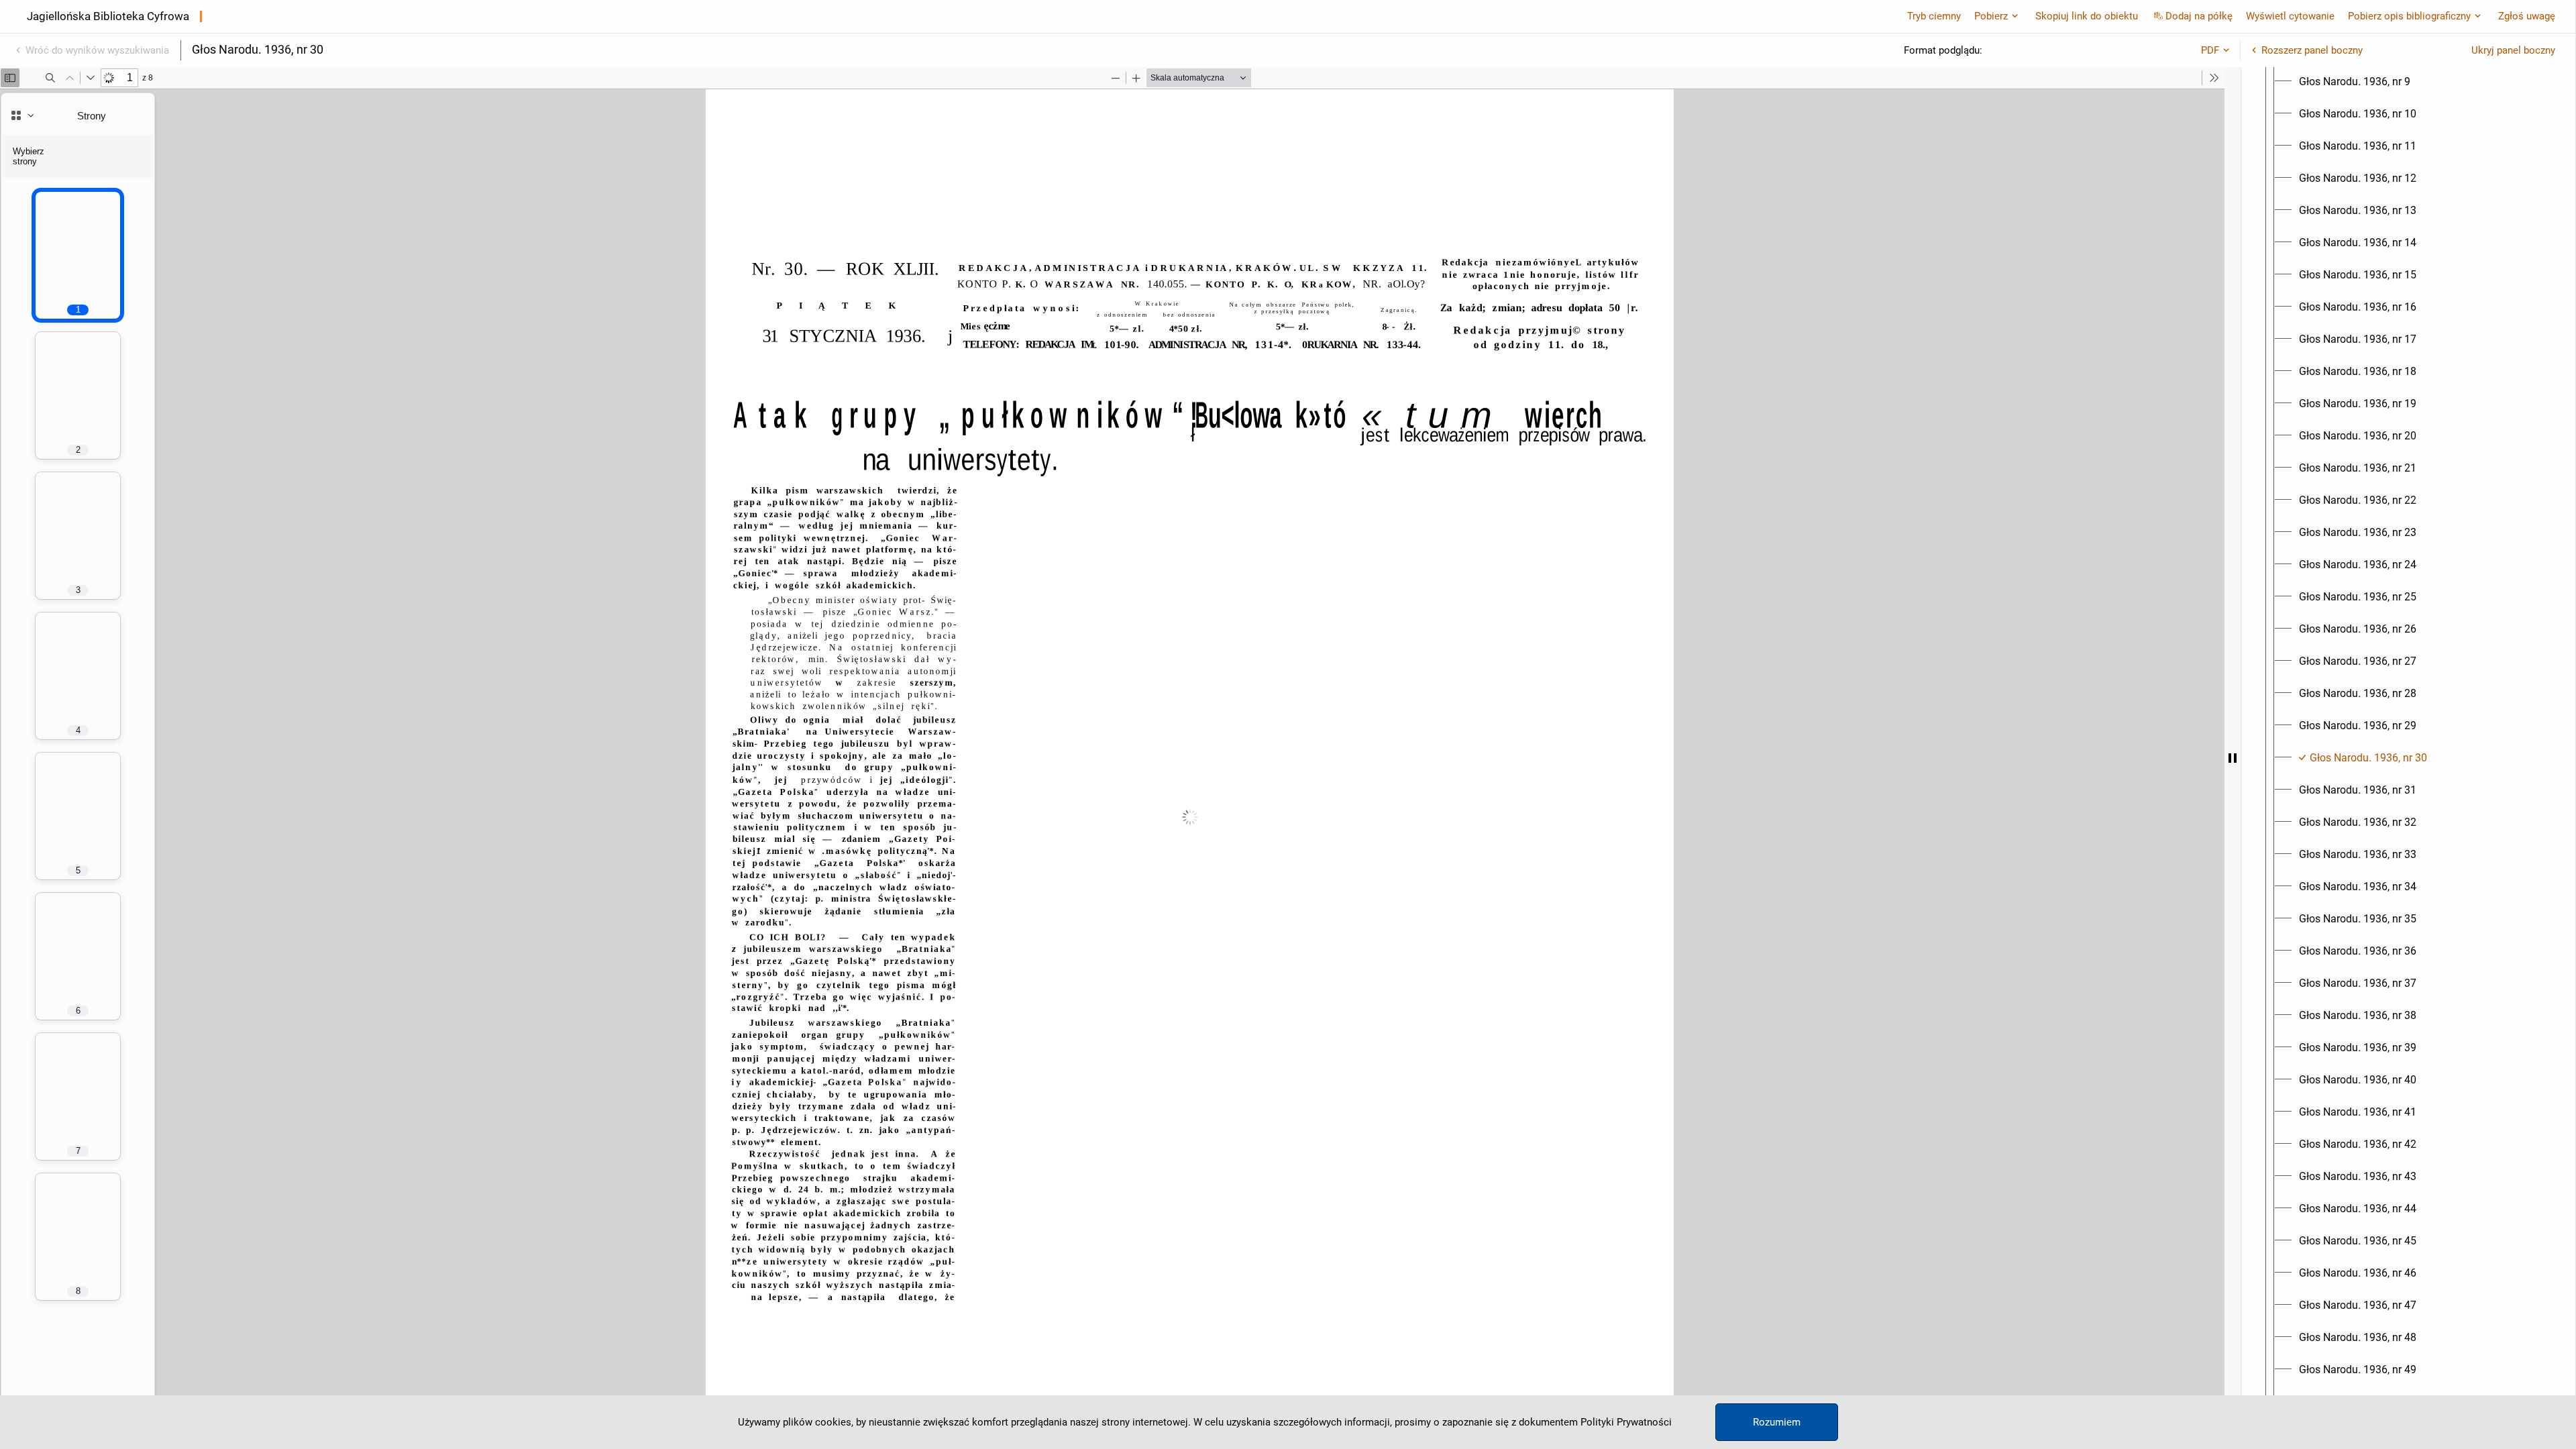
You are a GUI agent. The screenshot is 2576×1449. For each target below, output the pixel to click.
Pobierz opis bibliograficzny (2409, 16)
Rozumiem (1777, 1422)
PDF (2210, 50)
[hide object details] (2233, 758)
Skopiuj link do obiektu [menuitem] (2087, 16)
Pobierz (1991, 16)
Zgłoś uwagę (2527, 16)
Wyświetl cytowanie (2290, 16)
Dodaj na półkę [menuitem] (2199, 16)
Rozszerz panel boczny (2312, 50)
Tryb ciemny (1934, 16)
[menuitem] (2355, 82)
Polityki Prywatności (1626, 1422)
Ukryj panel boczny (2513, 50)
